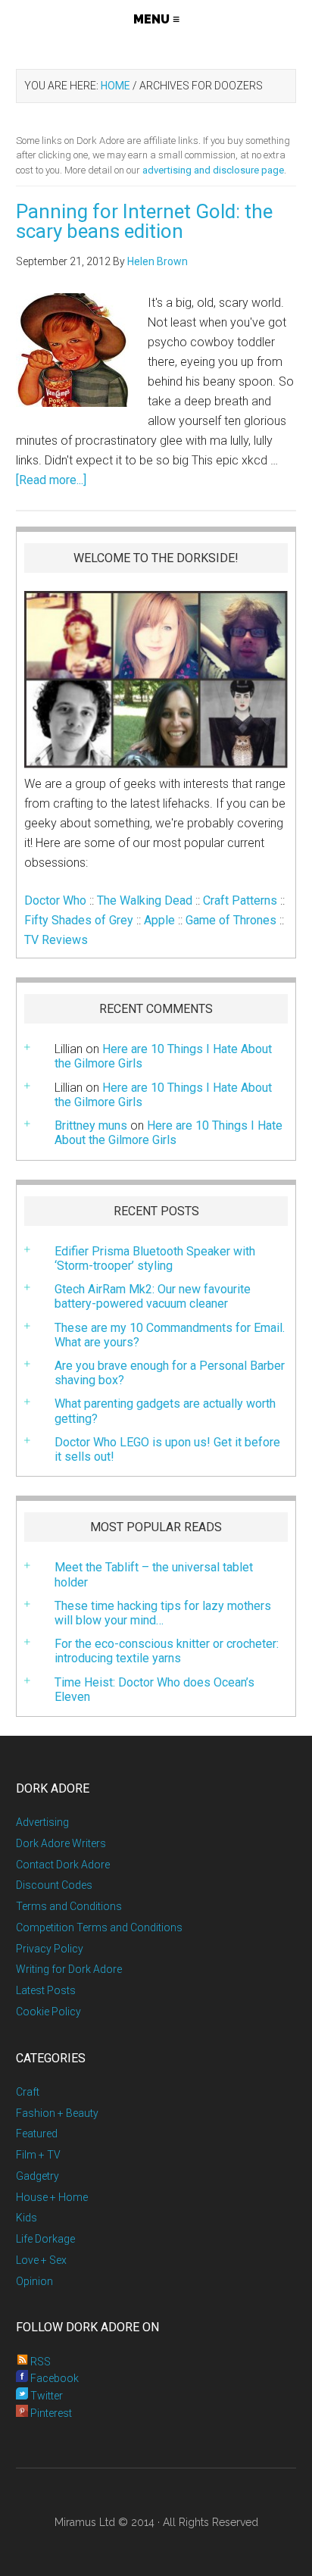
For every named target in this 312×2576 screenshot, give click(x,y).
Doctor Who (55, 900)
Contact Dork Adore (63, 1865)
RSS (39, 2362)
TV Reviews (56, 940)
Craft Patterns (240, 900)
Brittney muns (91, 1125)
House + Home (52, 2197)
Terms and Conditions (69, 1906)
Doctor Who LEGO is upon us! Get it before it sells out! (167, 1449)
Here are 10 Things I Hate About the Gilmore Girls (163, 1095)
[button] (156, 19)
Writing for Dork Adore (69, 1969)
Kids (27, 2218)
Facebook (53, 2378)
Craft (28, 2092)
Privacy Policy (50, 1949)
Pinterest (50, 2413)
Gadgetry (37, 2176)
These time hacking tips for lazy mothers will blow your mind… (163, 1613)
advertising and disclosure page (213, 170)
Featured (37, 2134)
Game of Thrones (231, 920)
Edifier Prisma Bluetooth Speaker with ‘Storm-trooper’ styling (155, 1258)
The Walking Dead (145, 900)
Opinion (34, 2281)
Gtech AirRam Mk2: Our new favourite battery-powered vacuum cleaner (153, 1296)
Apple (159, 920)
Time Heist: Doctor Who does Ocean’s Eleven (154, 1690)
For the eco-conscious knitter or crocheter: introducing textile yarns (167, 1651)
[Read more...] (51, 480)
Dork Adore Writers (61, 1843)
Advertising (42, 1822)
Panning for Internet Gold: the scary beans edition (144, 221)
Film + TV (38, 2155)
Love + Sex (41, 2260)
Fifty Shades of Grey (79, 920)
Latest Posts (46, 1990)
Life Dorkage (45, 2239)
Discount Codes (54, 1885)
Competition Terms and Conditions (99, 1927)
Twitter (45, 2396)
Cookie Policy (48, 2012)
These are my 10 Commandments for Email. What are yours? (170, 1335)
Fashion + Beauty (57, 2113)
